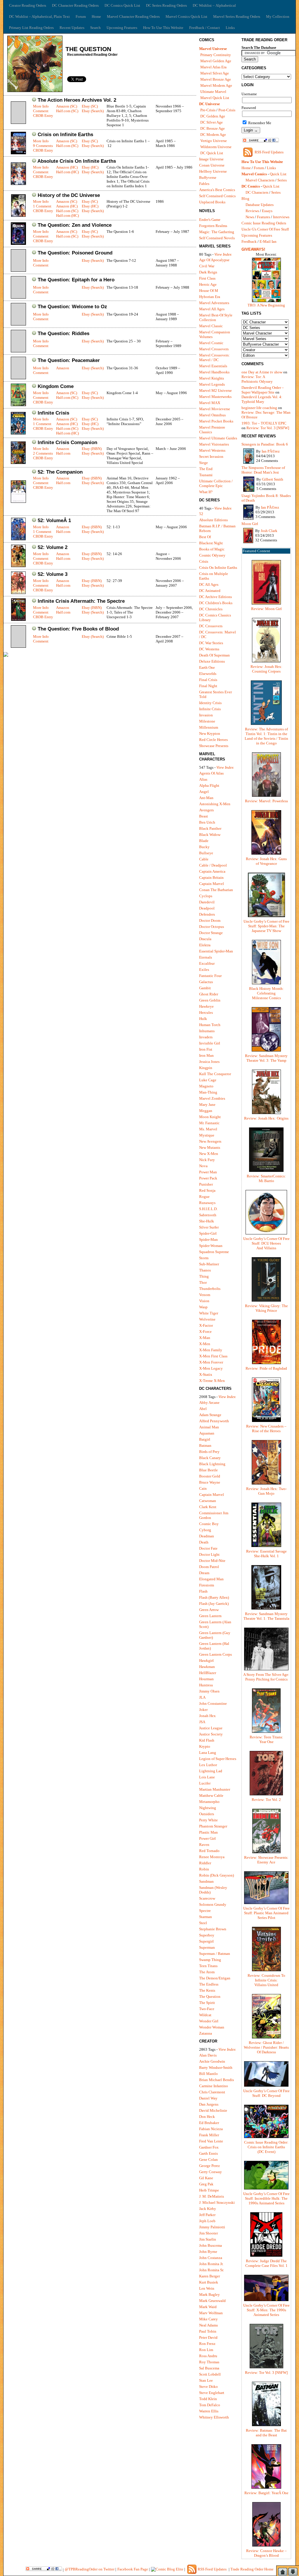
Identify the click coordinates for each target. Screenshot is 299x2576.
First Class (207, 278)
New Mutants (210, 1147)
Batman (205, 1445)
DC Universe (210, 104)
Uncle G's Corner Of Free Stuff (265, 229)
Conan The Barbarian (216, 890)
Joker (203, 1710)
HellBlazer (208, 1673)
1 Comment (42, 206)
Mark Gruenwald (212, 2301)
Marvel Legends (212, 384)
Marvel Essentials (213, 366)
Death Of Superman (214, 655)
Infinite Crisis (53, 413)
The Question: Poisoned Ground (75, 253)
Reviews (252, 211)
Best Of (205, 537)
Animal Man (209, 1427)
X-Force (205, 1332)
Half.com (63, 453)
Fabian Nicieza (211, 2129)
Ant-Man (206, 798)
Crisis (204, 561)
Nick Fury (207, 1160)
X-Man (205, 1338)
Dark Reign (208, 272)
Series (282, 180)
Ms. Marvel (208, 1129)
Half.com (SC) (67, 111)
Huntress (206, 1685)
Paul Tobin (208, 2331)
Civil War (207, 266)
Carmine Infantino (214, 2086)
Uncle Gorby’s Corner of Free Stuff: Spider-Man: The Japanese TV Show (266, 926)
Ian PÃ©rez (271, 451)
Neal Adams (208, 2325)
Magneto (206, 1086)
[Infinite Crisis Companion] (18, 463)
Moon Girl (250, 524)
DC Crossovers (211, 626)
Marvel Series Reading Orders (237, 17)
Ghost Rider (209, 994)
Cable (204, 859)
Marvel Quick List (215, 98)
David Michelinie (213, 2110)
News (250, 217)
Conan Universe (212, 165)
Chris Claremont (212, 2092)
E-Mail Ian (268, 241)
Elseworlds (208, 674)
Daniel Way (208, 2098)
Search (95, 28)
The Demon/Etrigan (215, 1978)
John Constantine (213, 1703)
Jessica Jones (209, 1062)
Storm (204, 1258)
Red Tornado (209, 1851)
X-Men (205, 1344)
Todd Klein (208, 2399)
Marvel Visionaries (214, 444)
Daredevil (207, 902)
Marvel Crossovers (214, 349)
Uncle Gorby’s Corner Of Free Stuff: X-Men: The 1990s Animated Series (266, 2310)
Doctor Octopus (212, 927)
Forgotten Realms (213, 226)
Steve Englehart (212, 2393)
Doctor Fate (208, 1548)
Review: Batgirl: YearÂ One (266, 2493)
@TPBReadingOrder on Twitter (90, 2569)
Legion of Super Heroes (218, 1759)
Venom (205, 1295)
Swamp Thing (210, 1960)
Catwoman (208, 1501)
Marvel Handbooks (214, 372)
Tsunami (206, 475)
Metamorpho (209, 1802)
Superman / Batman (215, 1954)
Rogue (204, 1197)
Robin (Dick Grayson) (217, 1875)
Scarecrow (207, 1898)
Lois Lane (207, 1777)
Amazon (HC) (67, 167)
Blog (245, 199)
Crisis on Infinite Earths (65, 135)
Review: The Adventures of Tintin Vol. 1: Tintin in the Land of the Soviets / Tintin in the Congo (266, 736)
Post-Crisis (227, 110)
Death (204, 1542)
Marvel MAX (210, 403)
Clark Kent (208, 1507)
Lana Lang (208, 1753)
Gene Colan (208, 2160)
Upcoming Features (122, 28)
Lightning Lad (211, 1771)
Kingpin (206, 1068)
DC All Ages (209, 584)
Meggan (206, 1111)
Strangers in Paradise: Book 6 (265, 444)
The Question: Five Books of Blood (78, 629)
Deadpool (207, 908)
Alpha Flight (209, 785)
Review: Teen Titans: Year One (266, 1739)
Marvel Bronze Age (216, 79)
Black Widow (210, 835)
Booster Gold (210, 1476)
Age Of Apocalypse (214, 260)
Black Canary (210, 1458)
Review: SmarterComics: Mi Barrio (266, 1178)
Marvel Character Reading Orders (133, 17)
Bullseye (206, 853)
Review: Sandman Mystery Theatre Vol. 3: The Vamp (266, 1058)
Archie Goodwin (212, 2061)
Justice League (211, 1728)
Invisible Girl (210, 1043)
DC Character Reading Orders (75, 5)
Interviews (281, 217)
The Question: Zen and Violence (75, 225)
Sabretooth (208, 1215)
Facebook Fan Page (133, 2569)
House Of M (209, 291)
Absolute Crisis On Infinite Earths (77, 161)
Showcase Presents (214, 746)
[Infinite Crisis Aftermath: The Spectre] (18, 620)
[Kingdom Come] (18, 405)
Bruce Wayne (210, 1482)
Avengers (206, 810)
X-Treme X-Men (212, 1381)
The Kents (207, 1990)
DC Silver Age (212, 122)
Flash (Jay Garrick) (214, 1604)
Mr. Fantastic (209, 1123)
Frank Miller (209, 2135)
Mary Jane (207, 1105)
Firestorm (207, 1585)
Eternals (206, 957)
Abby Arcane (209, 1403)
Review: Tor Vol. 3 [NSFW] (268, 428)
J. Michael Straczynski (217, 2202)
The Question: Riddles (64, 334)
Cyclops (206, 896)
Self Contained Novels (217, 238)
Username (249, 94)
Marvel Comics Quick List (186, 17)
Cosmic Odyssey (212, 555)
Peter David (208, 2337)
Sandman (206, 1881)
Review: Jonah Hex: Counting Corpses (266, 669)
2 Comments (43, 453)
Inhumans (207, 1031)
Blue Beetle (208, 1470)
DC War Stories (211, 643)
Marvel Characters (260, 180)
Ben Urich (207, 822)
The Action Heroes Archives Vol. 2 (77, 100)
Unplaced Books (212, 202)
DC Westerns (209, 649)
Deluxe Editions (212, 661)
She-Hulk (207, 1221)
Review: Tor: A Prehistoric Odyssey (257, 379)
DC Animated (210, 591)
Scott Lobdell (210, 2374)
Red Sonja (207, 1190)
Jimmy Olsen (209, 1691)
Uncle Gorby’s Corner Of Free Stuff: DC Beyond (266, 2093)
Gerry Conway (211, 2172)
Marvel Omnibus (212, 415)
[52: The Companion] (18, 501)
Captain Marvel (212, 884)
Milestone (207, 721)
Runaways (207, 1203)
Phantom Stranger (213, 1826)
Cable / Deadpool (213, 865)
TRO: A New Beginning (266, 305)
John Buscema (211, 2245)
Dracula (205, 939)
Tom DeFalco (210, 2405)
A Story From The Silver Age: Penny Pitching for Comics (266, 1677)
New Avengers (210, 1141)
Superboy (207, 1935)
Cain (203, 1488)
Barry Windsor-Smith (216, 2067)
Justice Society (211, 1734)
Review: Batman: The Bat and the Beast (266, 2433)
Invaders (206, 1037)
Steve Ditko (208, 2387)
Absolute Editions (213, 520)
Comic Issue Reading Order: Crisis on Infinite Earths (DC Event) (266, 2147)
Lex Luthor (208, 1765)
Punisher (206, 1184)
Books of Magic (212, 549)
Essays (267, 211)
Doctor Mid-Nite (212, 1561)
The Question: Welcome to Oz (72, 307)
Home (96, 17)
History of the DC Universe (69, 195)
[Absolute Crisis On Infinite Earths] (18, 184)
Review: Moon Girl (266, 609)
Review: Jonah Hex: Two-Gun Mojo (266, 1491)
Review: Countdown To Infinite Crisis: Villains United (266, 1980)
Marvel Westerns (212, 450)
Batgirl (205, 1439)
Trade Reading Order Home (252, 2569)
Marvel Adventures (214, 303)
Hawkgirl (206, 1661)
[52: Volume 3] (18, 593)
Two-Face (207, 2009)
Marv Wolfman (211, 2313)
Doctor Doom (210, 920)
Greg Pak (206, 2184)
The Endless (209, 1984)
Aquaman (207, 1433)
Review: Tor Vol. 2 (266, 1800)
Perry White (208, 1820)
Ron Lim (206, 2350)
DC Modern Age (213, 135)
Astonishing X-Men (215, 804)
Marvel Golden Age (216, 61)
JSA (202, 1722)
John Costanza (211, 2258)
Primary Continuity (216, 55)
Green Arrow (209, 1610)
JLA (202, 1697)
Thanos (205, 1270)
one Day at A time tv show (262, 372)
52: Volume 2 (53, 547)
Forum (81, 17)
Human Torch (210, 1025)
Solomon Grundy (213, 1904)
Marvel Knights (212, 378)
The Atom (207, 1972)
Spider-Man (208, 1240)
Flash (203, 1591)
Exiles (204, 970)
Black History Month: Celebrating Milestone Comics (266, 993)
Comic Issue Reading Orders (264, 223)
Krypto (205, 1746)
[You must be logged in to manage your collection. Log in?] (34, 100)
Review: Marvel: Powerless (266, 801)
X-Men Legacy (211, 1368)
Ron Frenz (207, 2344)
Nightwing (208, 1808)
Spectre (205, 1911)
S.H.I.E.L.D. (208, 1209)
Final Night (208, 686)
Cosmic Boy (209, 1524)
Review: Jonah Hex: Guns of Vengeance (266, 861)
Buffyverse (208, 177)
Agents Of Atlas (211, 773)
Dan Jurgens (209, 2104)
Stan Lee (206, 2380)
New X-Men (209, 1154)
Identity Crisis (210, 703)
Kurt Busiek (209, 2282)
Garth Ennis (208, 2153)
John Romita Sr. (212, 2270)
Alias (203, 779)
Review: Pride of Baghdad (266, 1368)
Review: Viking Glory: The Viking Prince (266, 1308)
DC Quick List (212, 153)
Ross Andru (208, 2356)
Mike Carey (208, 2319)
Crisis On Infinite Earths (218, 568)
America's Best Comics (217, 190)
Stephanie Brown (213, 1929)
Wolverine (207, 1319)
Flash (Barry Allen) (214, 1597)
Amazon (63, 368)
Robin (204, 1869)
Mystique (207, 1135)
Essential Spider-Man (216, 951)
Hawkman (207, 1667)
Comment (41, 111)
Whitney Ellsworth (214, 2417)
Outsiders (207, 1814)
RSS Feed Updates (269, 152)
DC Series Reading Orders (166, 5)
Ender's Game (210, 220)
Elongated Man (211, 1579)
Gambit (205, 988)
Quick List (278, 174)
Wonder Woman (212, 2027)
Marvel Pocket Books (216, 421)
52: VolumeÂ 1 (54, 520)
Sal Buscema (209, 2368)
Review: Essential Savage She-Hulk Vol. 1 (266, 1554)
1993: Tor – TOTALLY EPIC (264, 423)
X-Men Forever (211, 1362)
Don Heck (207, 2117)
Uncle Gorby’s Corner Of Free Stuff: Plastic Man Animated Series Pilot (266, 1913)
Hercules (206, 1012)
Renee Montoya (212, 1857)
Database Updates (260, 205)
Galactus (206, 982)
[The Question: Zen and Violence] (18, 244)
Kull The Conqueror (215, 1074)
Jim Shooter (208, 2233)
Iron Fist (206, 1049)
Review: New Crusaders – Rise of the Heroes (266, 1429)
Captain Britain (211, 878)
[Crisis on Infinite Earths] (18, 153)
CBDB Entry (43, 116)
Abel (203, 1409)
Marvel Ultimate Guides (218, 438)
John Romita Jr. (211, 2264)
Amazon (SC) (67, 106)
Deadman (207, 1536)
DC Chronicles (211, 609)
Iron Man (206, 1055)
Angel (204, 792)
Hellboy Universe (213, 171)
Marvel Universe (213, 49)
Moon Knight (210, 1117)
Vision (204, 1301)
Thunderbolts (210, 1289)
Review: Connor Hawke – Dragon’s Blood (266, 2553)
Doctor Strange (211, 933)
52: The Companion (60, 472)
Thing (204, 1276)
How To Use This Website (163, 28)
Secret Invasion (211, 457)
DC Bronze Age (213, 128)
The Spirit (207, 2003)
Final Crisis (208, 680)
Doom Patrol (209, 1567)
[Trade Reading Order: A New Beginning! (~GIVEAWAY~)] (266, 302)
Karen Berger (210, 2276)
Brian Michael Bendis (217, 2080)
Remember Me (259, 123)
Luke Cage (208, 1080)
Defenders (207, 914)
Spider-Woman (211, 1246)
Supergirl (206, 1941)
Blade (204, 841)
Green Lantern (210, 1616)
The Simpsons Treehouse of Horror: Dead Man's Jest (263, 470)
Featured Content (256, 551)
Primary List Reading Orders (31, 28)
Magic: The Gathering (217, 232)
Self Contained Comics (217, 196)
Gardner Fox (209, 2147)
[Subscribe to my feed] (248, 156)
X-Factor (206, 1325)
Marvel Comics (254, 174)
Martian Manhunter (215, 1789)
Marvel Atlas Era (213, 67)
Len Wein (207, 2288)
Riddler (205, 1863)
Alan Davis (208, 2055)
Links (230, 28)
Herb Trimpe (209, 2190)
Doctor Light (209, 1554)
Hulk (203, 1019)
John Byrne (208, 2252)
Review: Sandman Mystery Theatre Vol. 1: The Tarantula (266, 1616)
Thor (203, 1282)
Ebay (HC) (90, 167)
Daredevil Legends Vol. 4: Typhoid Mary (262, 399)
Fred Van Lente (211, 2141)
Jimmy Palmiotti (212, 2227)
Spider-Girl (208, 1233)
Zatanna (206, 2033)
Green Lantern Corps (215, 1654)
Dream (204, 1573)
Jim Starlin (208, 2239)
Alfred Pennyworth (214, 1421)
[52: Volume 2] (18, 566)
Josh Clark (269, 531)
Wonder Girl (209, 2021)
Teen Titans (208, 1966)
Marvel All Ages (212, 309)
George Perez (210, 2166)
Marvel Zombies (212, 1098)
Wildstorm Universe (216, 147)
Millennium (209, 727)
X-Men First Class (213, 1356)
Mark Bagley (210, 2295)
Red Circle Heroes (213, 740)
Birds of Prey (209, 1452)
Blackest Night (211, 543)
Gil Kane (206, 2178)
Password (249, 108)
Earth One (207, 667)
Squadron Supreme (214, 1252)
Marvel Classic (211, 326)
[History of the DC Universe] (18, 215)
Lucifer (205, 1783)
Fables (204, 184)
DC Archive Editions (215, 597)
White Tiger (209, 1313)
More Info (41, 106)
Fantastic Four (210, 976)
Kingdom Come (56, 386)
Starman (206, 1917)
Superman (207, 1947)
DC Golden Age (213, 116)
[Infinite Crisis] (18, 433)
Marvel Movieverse (215, 409)
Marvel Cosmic (211, 343)
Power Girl (207, 1838)
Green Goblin (210, 1000)
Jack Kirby (208, 2209)
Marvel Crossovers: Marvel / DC (214, 357)
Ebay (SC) (90, 106)
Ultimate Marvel (213, 92)
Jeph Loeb (207, 2221)
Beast (204, 816)
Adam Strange (210, 1415)
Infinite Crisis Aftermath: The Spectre (81, 601)
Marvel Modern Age (216, 85)
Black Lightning (212, 1464)
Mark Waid (208, 2307)
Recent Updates (72, 28)
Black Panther (210, 828)
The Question (210, 1996)
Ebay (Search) (93, 111)
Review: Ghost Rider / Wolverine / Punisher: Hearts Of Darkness (266, 2047)
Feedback (249, 241)
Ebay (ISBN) (92, 449)
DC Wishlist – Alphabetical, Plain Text (39, 17)
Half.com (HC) (67, 172)
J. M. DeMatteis (212, 2196)
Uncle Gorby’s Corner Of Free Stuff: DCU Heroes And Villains (266, 1243)
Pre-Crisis (208, 110)
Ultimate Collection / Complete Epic (216, 483)
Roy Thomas (209, 2362)
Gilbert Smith (273, 479)
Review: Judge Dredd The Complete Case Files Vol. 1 (266, 2263)
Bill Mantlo (208, 2074)
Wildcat (205, 2015)
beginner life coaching (259, 408)
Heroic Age (208, 284)
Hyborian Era (210, 297)
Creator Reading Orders (28, 5)
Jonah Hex (207, 1716)
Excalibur (207, 963)
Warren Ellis (209, 2411)
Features (264, 217)
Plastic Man (208, 1832)
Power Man (208, 1172)
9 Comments (43, 146)
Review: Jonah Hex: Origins (266, 1118)
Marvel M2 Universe (215, 390)
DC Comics (251, 186)
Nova (203, 1166)
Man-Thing (208, 1092)
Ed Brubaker (209, 2123)
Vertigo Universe (214, 141)
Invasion (206, 715)
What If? (206, 492)
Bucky (204, 847)
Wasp (203, 1307)
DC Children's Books (216, 603)
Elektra (205, 945)
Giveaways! (253, 249)
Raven (204, 1845)
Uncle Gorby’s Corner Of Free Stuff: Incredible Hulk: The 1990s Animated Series (266, 2198)
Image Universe (211, 159)
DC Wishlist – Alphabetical (214, 5)
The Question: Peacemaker (69, 360)
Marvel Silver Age (215, 73)
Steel (203, 1923)
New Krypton (210, 733)
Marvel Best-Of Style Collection (216, 317)
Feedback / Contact (205, 28)
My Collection (278, 17)
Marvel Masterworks (215, 397)
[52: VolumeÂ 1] (18, 539)
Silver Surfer (209, 1227)
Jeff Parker (207, 2215)
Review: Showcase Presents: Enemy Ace (266, 1860)
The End (206, 469)
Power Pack (208, 1178)
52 (201, 514)
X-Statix (206, 1374)
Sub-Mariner (209, 1264)
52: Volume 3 (53, 574)
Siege (204, 463)
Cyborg (205, 1530)
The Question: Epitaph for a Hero (76, 280)
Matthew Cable (211, 1795)
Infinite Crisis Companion (67, 442)
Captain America (212, 871)
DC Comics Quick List (122, 5)
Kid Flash (207, 1740)
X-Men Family (211, 1350)
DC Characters (257, 192)
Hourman (206, 1679)
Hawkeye (206, 1006)
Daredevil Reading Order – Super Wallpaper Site (263, 390)
